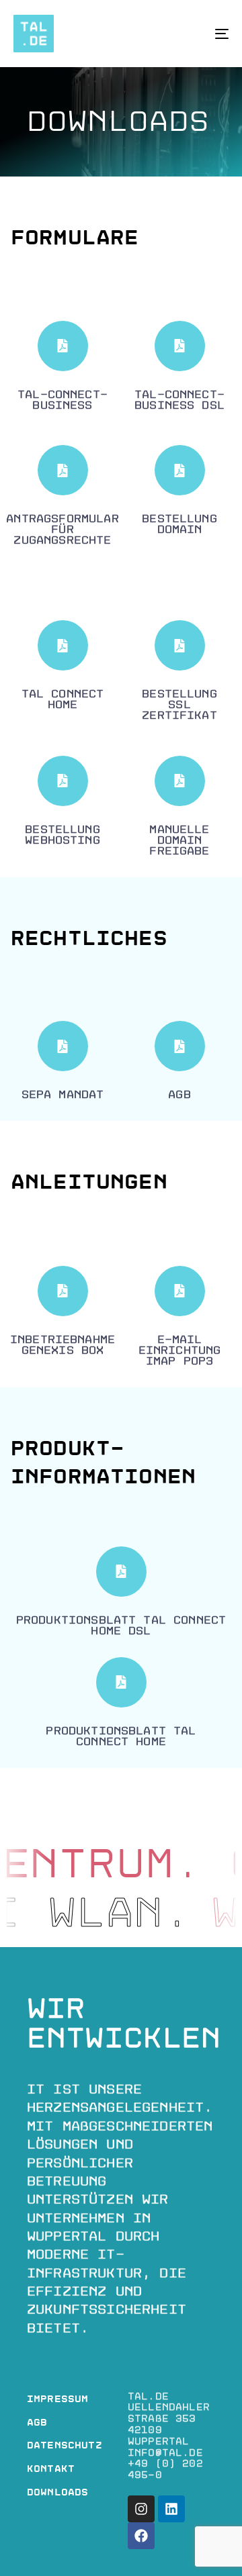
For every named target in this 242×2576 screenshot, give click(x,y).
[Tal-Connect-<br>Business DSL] (179, 369)
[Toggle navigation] (193, 34)
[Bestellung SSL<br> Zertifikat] (179, 674)
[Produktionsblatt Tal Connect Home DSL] (121, 1595)
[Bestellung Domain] (179, 494)
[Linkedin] (171, 2509)
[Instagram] (141, 2509)
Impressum (57, 2399)
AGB (37, 2423)
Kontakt (51, 2469)
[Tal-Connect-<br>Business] (63, 369)
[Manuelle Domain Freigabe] (179, 810)
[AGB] (179, 1064)
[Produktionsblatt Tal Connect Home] (121, 1706)
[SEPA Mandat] (63, 1064)
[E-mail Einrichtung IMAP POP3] (179, 1320)
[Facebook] (141, 2536)
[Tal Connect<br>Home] (63, 669)
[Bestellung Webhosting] (63, 804)
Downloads (57, 2492)
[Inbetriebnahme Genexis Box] (63, 1315)
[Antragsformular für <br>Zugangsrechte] (62, 499)
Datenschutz (65, 2445)
